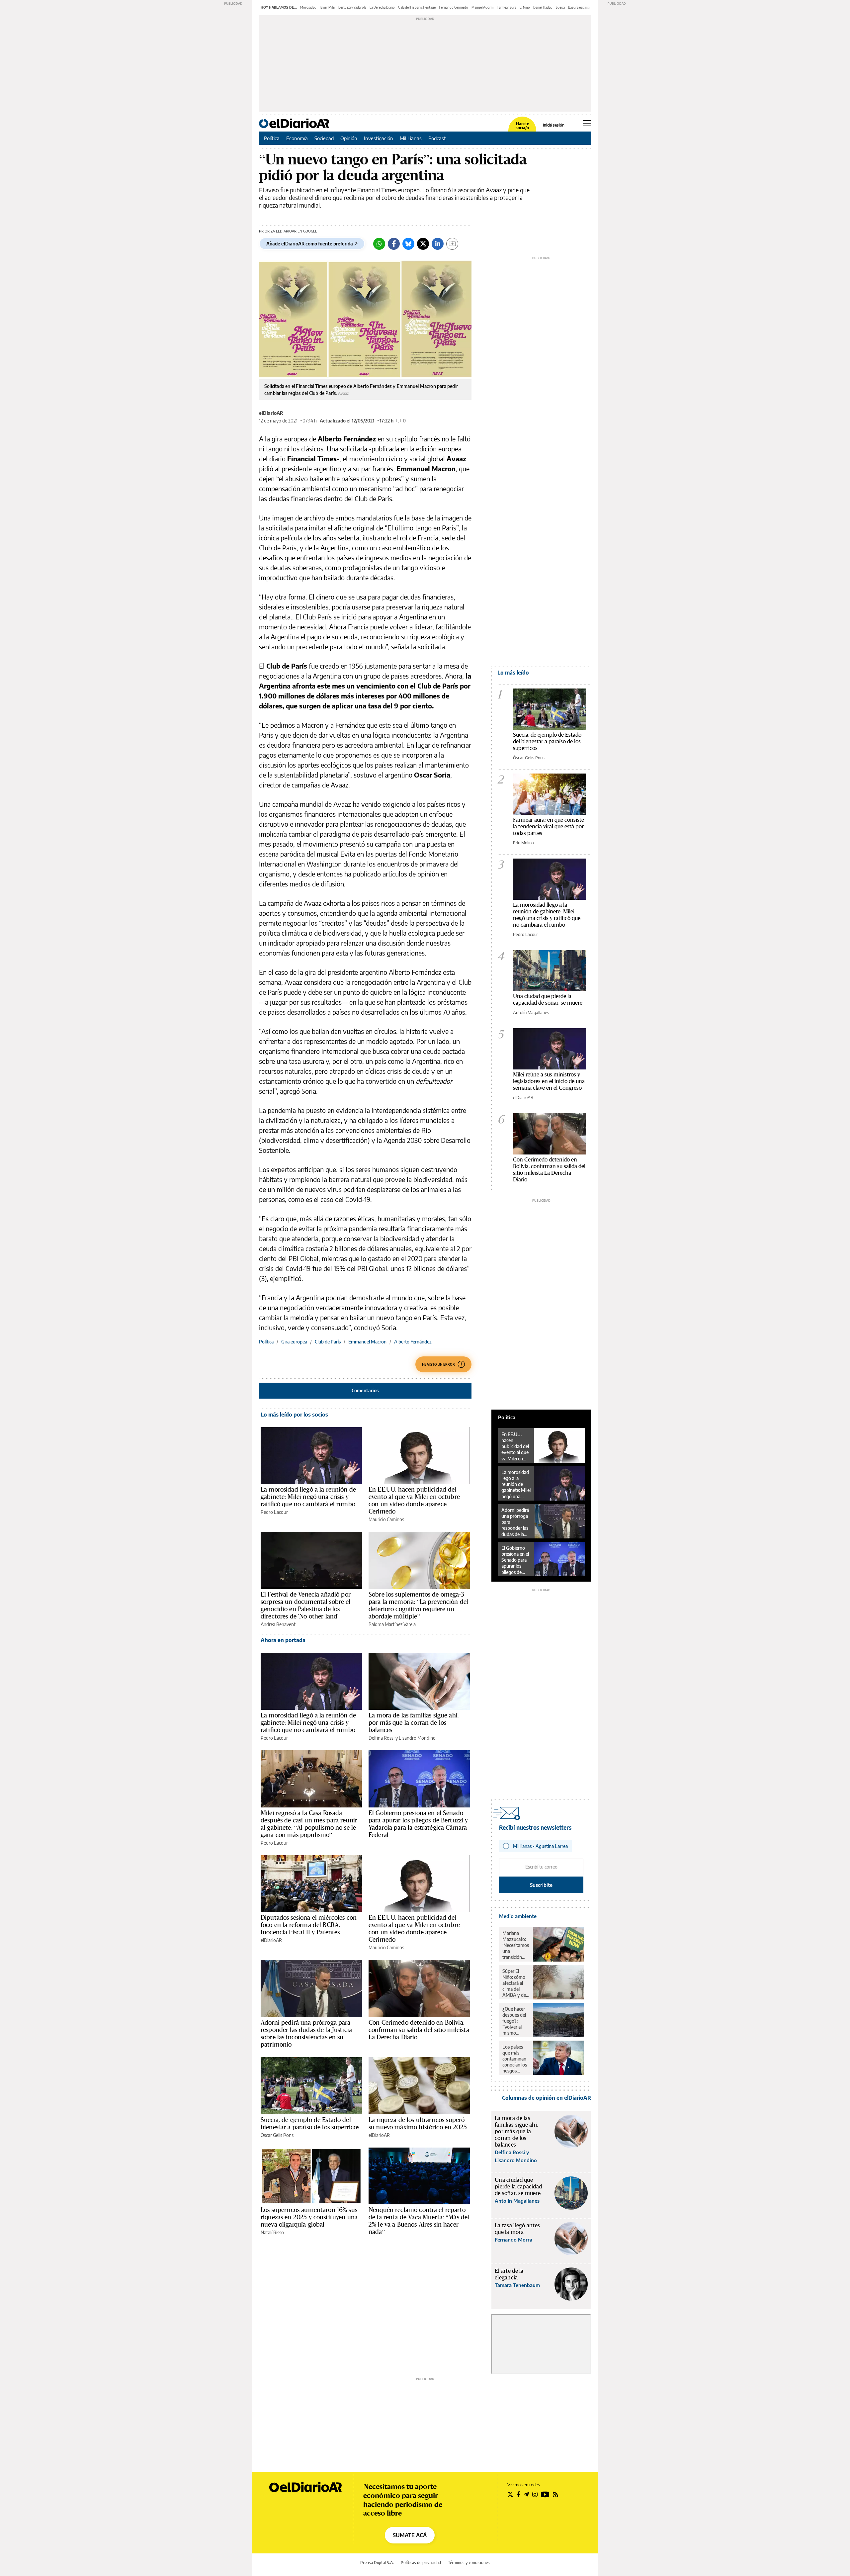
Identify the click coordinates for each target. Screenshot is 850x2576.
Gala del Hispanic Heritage (417, 7)
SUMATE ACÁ (410, 2535)
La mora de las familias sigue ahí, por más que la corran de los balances (414, 1722)
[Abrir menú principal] (587, 123)
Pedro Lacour (274, 1512)
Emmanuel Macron (367, 1342)
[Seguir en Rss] (555, 2494)
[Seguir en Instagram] (535, 2494)
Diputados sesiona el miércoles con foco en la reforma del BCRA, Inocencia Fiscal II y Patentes (309, 1925)
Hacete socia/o (522, 126)
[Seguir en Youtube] (545, 2494)
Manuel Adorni (482, 7)
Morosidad (308, 7)
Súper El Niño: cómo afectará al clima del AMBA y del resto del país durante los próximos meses (515, 1983)
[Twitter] (423, 244)
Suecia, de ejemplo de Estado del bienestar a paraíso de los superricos (310, 2123)
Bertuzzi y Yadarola (352, 7)
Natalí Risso (272, 2232)
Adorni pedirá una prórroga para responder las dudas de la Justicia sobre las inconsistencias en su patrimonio (306, 2033)
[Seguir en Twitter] (510, 2494)
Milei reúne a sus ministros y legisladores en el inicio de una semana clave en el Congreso (549, 1081)
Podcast (437, 138)
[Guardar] (452, 244)
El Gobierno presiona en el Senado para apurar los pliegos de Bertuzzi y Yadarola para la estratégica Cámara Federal (418, 1824)
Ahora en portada (283, 1640)
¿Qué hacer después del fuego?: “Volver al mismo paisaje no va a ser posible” (515, 2021)
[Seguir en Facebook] (518, 2494)
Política (272, 138)
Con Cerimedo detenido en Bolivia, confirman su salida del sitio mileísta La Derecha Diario (419, 2030)
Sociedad (324, 138)
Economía (297, 138)
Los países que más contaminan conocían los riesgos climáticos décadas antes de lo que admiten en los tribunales (515, 2059)
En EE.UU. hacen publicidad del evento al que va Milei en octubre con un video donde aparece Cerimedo (414, 1500)
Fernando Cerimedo (454, 7)
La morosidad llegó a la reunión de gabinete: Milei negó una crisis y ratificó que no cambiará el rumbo (308, 1497)
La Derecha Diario (382, 7)
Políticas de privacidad (421, 2563)
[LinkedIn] (438, 244)
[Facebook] (394, 244)
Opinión (349, 138)
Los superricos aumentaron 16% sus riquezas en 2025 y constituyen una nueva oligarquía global (309, 2217)
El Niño (525, 7)
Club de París (328, 1342)
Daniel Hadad (543, 7)
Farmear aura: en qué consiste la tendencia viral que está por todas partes (549, 826)
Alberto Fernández (413, 1342)
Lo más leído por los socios (294, 1415)
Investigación (379, 138)
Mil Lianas (411, 138)
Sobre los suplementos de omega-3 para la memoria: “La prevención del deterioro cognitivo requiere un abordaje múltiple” (418, 1605)
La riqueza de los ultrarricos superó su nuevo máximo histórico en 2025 (418, 2123)
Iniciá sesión (554, 125)
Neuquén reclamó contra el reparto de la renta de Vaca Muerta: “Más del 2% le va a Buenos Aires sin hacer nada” (419, 2221)
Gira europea (294, 1342)
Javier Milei (327, 7)
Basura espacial (579, 7)
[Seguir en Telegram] (526, 2494)
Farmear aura (507, 7)
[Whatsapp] (379, 244)
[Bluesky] (408, 244)
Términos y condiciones (469, 2563)
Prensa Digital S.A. (377, 2563)
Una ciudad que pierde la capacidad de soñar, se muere (548, 999)
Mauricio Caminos (386, 1519)
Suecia (560, 7)
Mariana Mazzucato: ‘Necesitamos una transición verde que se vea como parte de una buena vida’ (516, 1945)
